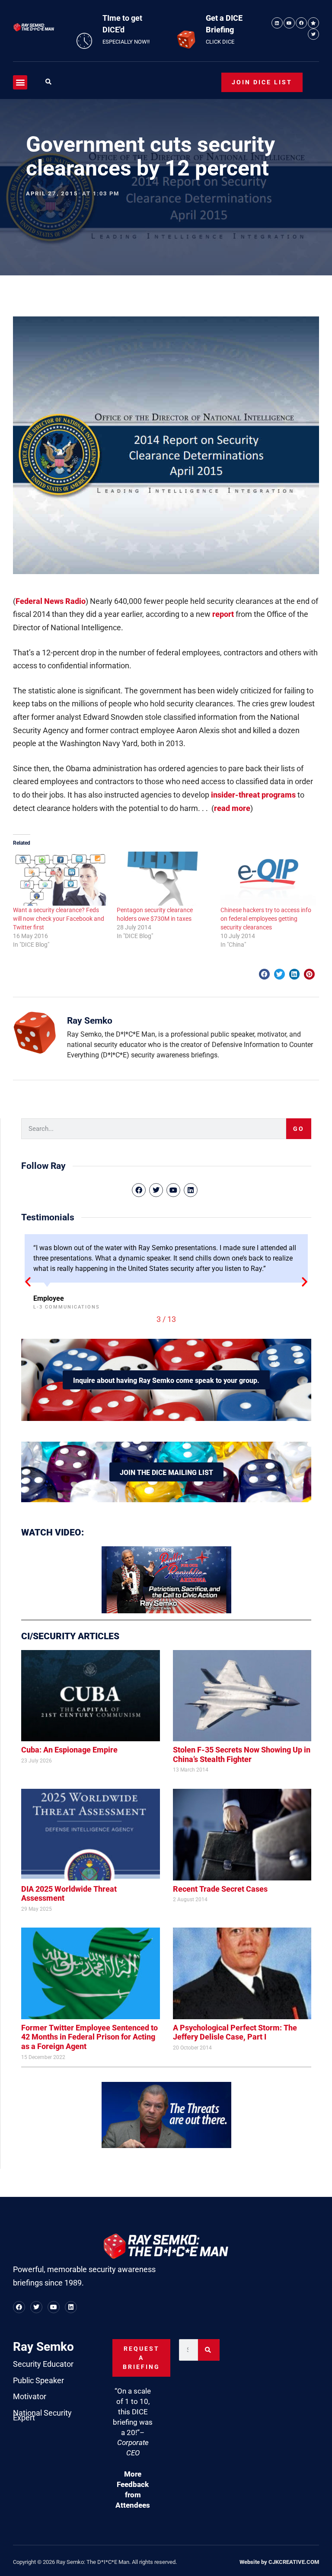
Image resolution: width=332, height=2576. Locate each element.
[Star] (313, 23)
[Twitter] (313, 34)
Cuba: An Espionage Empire (69, 1750)
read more (232, 808)
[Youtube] (289, 23)
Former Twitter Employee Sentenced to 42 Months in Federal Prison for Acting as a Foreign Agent (89, 2037)
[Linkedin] (277, 23)
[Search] (209, 2350)
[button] (20, 82)
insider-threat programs (253, 795)
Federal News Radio (51, 601)
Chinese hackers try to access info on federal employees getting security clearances (266, 919)
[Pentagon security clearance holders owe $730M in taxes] (164, 879)
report (223, 614)
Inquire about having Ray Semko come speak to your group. (166, 1381)
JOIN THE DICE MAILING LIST (166, 1473)
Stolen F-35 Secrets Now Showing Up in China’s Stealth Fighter (242, 1754)
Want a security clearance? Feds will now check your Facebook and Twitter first (59, 919)
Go (299, 1129)
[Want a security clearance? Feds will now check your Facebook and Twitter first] (61, 879)
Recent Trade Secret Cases (220, 1889)
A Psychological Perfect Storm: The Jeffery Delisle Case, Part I (235, 2032)
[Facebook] (301, 23)
